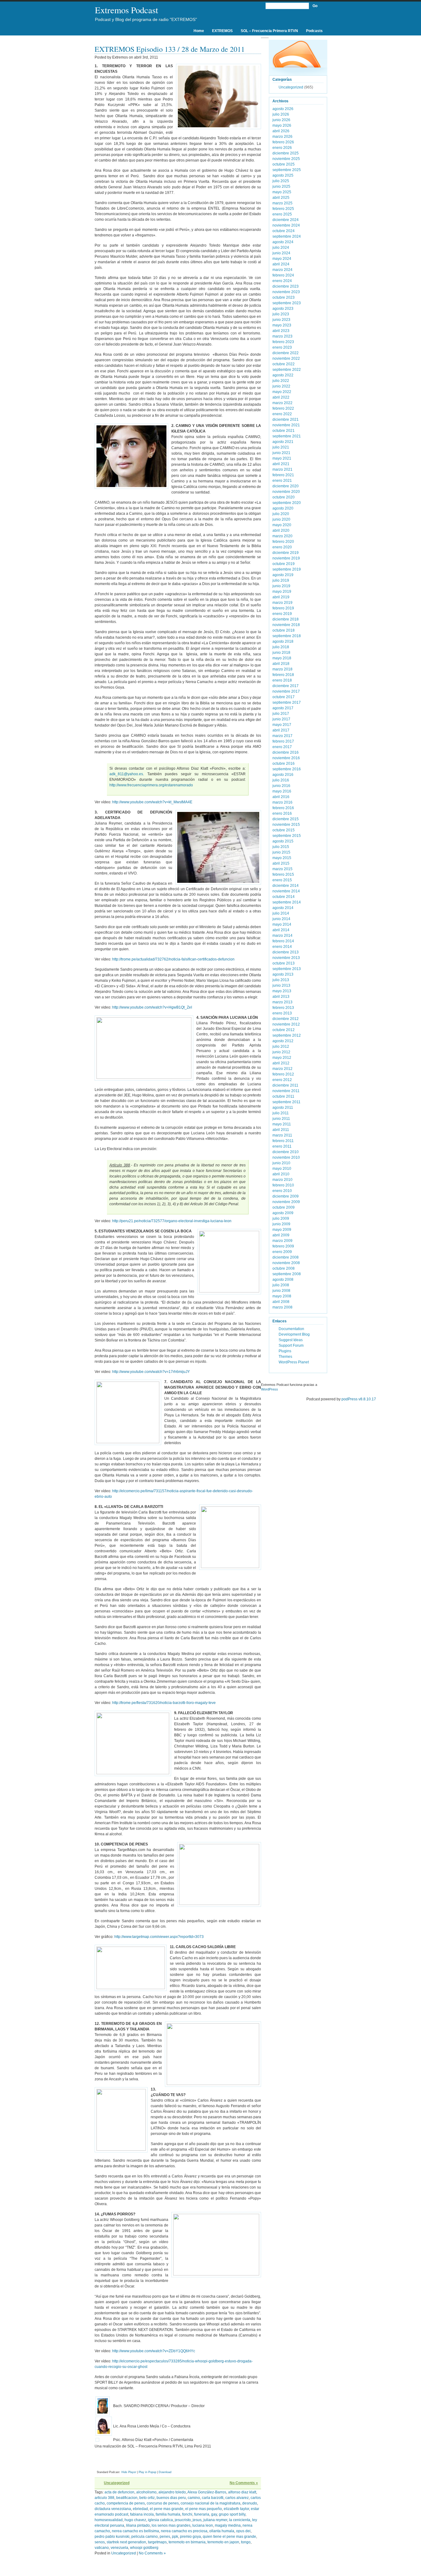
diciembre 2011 (285, 1085)
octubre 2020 (284, 497)
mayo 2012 (282, 1058)
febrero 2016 (283, 808)
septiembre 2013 (287, 969)
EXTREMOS (222, 31)
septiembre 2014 (287, 902)
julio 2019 (281, 580)
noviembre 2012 (286, 1024)
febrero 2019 (283, 608)
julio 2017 (281, 714)
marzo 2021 (282, 469)
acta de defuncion (119, 2492)
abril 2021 (281, 464)
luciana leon (203, 2525)
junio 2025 (281, 186)
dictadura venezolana (113, 2509)
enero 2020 (282, 547)
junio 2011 (281, 1119)
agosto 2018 (283, 641)
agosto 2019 (283, 575)
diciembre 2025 (286, 153)
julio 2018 (281, 647)
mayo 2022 (282, 392)
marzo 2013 (282, 1002)
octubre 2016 (284, 764)
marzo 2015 (282, 869)
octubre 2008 (284, 1268)
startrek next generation (126, 2542)
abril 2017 (281, 730)
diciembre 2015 (286, 819)
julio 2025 (281, 181)
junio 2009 (281, 1224)
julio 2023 (281, 314)
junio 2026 (281, 120)
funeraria (202, 2514)
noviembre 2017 (286, 691)
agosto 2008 (283, 1280)
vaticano (102, 2548)
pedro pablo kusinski (112, 2537)
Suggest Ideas (291, 1340)
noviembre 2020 (286, 492)
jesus (197, 2520)
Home (199, 31)
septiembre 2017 (287, 702)
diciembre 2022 (286, 353)
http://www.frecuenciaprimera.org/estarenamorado (151, 785)
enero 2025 (282, 214)
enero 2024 (282, 281)
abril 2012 (281, 1063)
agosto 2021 (283, 442)
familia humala (168, 2514)
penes (165, 2537)
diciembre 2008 (286, 1257)
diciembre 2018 (286, 619)
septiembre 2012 (287, 1035)
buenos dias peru (171, 2498)
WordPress (270, 1389)
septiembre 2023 (287, 303)
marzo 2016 (282, 802)
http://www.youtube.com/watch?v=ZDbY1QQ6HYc (154, 2351)
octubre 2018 (284, 630)
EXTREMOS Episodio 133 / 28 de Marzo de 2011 (170, 49)
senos (100, 2542)
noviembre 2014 (286, 891)
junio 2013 (281, 985)
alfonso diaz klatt (242, 2492)
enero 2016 (282, 813)
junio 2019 (281, 586)
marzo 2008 (282, 1307)
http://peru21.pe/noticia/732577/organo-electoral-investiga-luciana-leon (172, 1221)
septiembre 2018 (287, 636)
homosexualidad (109, 2520)
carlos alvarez (237, 2498)
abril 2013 (281, 997)
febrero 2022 (283, 408)
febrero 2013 (283, 1008)
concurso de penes (163, 2503)
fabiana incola (142, 2514)
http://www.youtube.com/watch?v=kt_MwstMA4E (152, 802)
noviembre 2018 (286, 625)
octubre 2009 (284, 1207)
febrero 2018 (283, 675)
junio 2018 (281, 653)
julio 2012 (281, 1046)
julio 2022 (281, 381)
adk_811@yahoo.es (126, 774)
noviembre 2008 (286, 1263)
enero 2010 (282, 1191)
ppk (175, 2537)
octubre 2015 (284, 830)
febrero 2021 (283, 475)
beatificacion (127, 2498)
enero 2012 (282, 1080)
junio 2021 (281, 453)
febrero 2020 (283, 542)
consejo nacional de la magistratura (211, 2503)
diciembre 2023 (286, 286)
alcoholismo (146, 2492)
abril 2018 (281, 664)
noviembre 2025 (286, 159)
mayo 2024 (282, 259)
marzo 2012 (282, 1069)
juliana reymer (215, 2520)
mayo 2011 (282, 1124)
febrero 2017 (283, 741)
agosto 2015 (283, 841)
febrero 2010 (283, 1185)
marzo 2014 (282, 936)
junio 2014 (281, 919)
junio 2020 (281, 519)
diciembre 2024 (286, 220)
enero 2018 (282, 680)
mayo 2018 (282, 658)
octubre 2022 (284, 364)
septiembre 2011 (286, 1102)
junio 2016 (281, 786)
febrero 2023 (283, 342)
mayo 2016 (282, 791)
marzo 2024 (282, 270)
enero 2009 (282, 1252)
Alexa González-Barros (207, 2492)
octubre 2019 (284, 564)
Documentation (291, 1329)
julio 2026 (281, 114)
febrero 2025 (283, 209)
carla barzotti (213, 2498)
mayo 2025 (282, 192)
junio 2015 (281, 852)
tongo (246, 2542)
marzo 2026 (282, 137)
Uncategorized (117, 2483)
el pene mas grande (167, 2509)
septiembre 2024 (287, 236)
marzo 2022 (282, 403)
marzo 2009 (282, 1241)
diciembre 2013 (286, 952)
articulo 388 (104, 2498)
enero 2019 (282, 614)
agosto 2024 (283, 242)
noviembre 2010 (286, 1157)
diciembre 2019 (286, 553)
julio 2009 (281, 1218)
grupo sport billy (232, 2514)
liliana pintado (138, 2525)
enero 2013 (282, 1013)
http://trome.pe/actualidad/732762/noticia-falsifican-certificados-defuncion (173, 959)
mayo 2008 (282, 1296)
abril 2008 (281, 1302)
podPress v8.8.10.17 (359, 1399)
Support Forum (291, 1345)
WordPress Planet (294, 1362)
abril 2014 (281, 930)
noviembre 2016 (286, 758)
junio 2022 (281, 386)
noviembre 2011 (286, 1091)
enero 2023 (282, 347)
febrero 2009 (283, 1246)
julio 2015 (281, 847)
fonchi (187, 2514)
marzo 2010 (282, 1180)
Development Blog (294, 1334)
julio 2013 (281, 980)
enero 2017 (282, 747)
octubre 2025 (284, 164)
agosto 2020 (283, 508)
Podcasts (314, 31)
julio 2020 (281, 514)
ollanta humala (222, 2531)
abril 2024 (281, 264)
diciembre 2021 (286, 420)
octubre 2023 (284, 297)
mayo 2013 (282, 991)
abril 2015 (281, 863)
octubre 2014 (284, 897)
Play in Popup (147, 2472)
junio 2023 (281, 320)
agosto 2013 (283, 974)
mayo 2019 (282, 592)
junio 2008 (281, 1291)
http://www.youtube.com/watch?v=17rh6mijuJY (151, 1372)
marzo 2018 (282, 669)
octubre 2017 (284, 697)
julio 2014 (281, 913)
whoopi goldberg (144, 2548)
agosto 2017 (283, 708)
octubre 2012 (284, 1030)
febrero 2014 (283, 941)
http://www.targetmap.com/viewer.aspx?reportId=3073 (159, 1937)
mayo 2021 (282, 458)
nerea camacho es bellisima (135, 2531)
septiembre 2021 (287, 436)
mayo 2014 (282, 924)
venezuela (119, 2548)
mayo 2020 (282, 525)
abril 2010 (281, 1174)
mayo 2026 (282, 125)
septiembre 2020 (287, 503)
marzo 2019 (282, 603)
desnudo (250, 2503)
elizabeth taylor (236, 2509)
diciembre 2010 (286, 1152)
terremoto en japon (223, 2542)
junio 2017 (281, 719)
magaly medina (228, 2525)
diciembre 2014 (286, 886)
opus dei (243, 2531)
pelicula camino (145, 2537)
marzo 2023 (282, 336)
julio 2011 (281, 1113)
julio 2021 (281, 447)
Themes (285, 1357)
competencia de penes (126, 2503)
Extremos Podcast (127, 10)
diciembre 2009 (286, 1196)
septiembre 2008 (287, 1274)
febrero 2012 (283, 1074)
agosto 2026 (283, 109)
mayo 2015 (282, 858)
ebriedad (140, 2509)
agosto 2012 (283, 1041)
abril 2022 (281, 397)
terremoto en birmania (187, 2542)
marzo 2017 (282, 736)
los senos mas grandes (171, 2525)
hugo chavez (135, 2520)
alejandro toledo (172, 2492)
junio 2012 (281, 1052)
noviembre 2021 (286, 425)
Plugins (285, 1351)
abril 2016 (281, 797)
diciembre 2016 (286, 752)
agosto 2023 (283, 309)
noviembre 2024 (286, 225)
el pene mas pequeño (204, 2509)
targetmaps (157, 2542)
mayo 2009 (282, 1230)
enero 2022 (282, 414)
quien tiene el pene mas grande (229, 2537)
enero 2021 (282, 481)
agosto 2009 (283, 1213)
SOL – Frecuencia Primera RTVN (269, 31)
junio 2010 (281, 1163)
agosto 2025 (283, 175)
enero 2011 (282, 1146)
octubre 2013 (284, 963)
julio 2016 (281, 780)
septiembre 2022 (287, 370)
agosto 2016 (283, 775)
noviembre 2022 (286, 358)
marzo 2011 (282, 1135)
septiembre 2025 (287, 170)
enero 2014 (282, 947)
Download (165, 2472)
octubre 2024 (284, 231)
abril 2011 (281, 1130)
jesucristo (183, 2520)
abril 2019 (281, 597)
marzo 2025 (282, 203)
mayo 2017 (282, 725)
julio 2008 (281, 1285)
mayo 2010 (282, 1169)
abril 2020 (281, 530)
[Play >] (100, 2463)
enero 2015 (282, 880)
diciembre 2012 (286, 1019)
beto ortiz (147, 2498)
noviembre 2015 (286, 825)
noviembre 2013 (286, 958)
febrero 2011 (283, 1141)
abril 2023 (281, 331)
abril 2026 (281, 131)
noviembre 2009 (286, 1202)
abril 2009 (281, 1235)
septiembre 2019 (287, 569)
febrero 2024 (283, 275)
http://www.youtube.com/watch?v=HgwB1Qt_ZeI (152, 1007)
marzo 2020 (282, 536)
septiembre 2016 (287, 769)
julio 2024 (281, 248)
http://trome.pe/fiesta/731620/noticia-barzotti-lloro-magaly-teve (164, 1703)
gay (214, 2514)
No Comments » (244, 2483)
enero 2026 (282, 148)
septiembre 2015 (287, 836)
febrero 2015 (283, 874)
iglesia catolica (160, 2520)
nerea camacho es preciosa (184, 2531)
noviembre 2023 (286, 292)
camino (194, 2498)
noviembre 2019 (286, 558)
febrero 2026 (283, 142)
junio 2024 (281, 253)
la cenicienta (240, 2520)
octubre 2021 (284, 431)
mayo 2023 (282, 325)
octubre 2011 (283, 1096)
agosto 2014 (283, 908)
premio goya (190, 2537)
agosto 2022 (283, 375)
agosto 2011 (283, 1108)
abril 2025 (281, 198)
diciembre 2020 (286, 486)
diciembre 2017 (286, 686)
